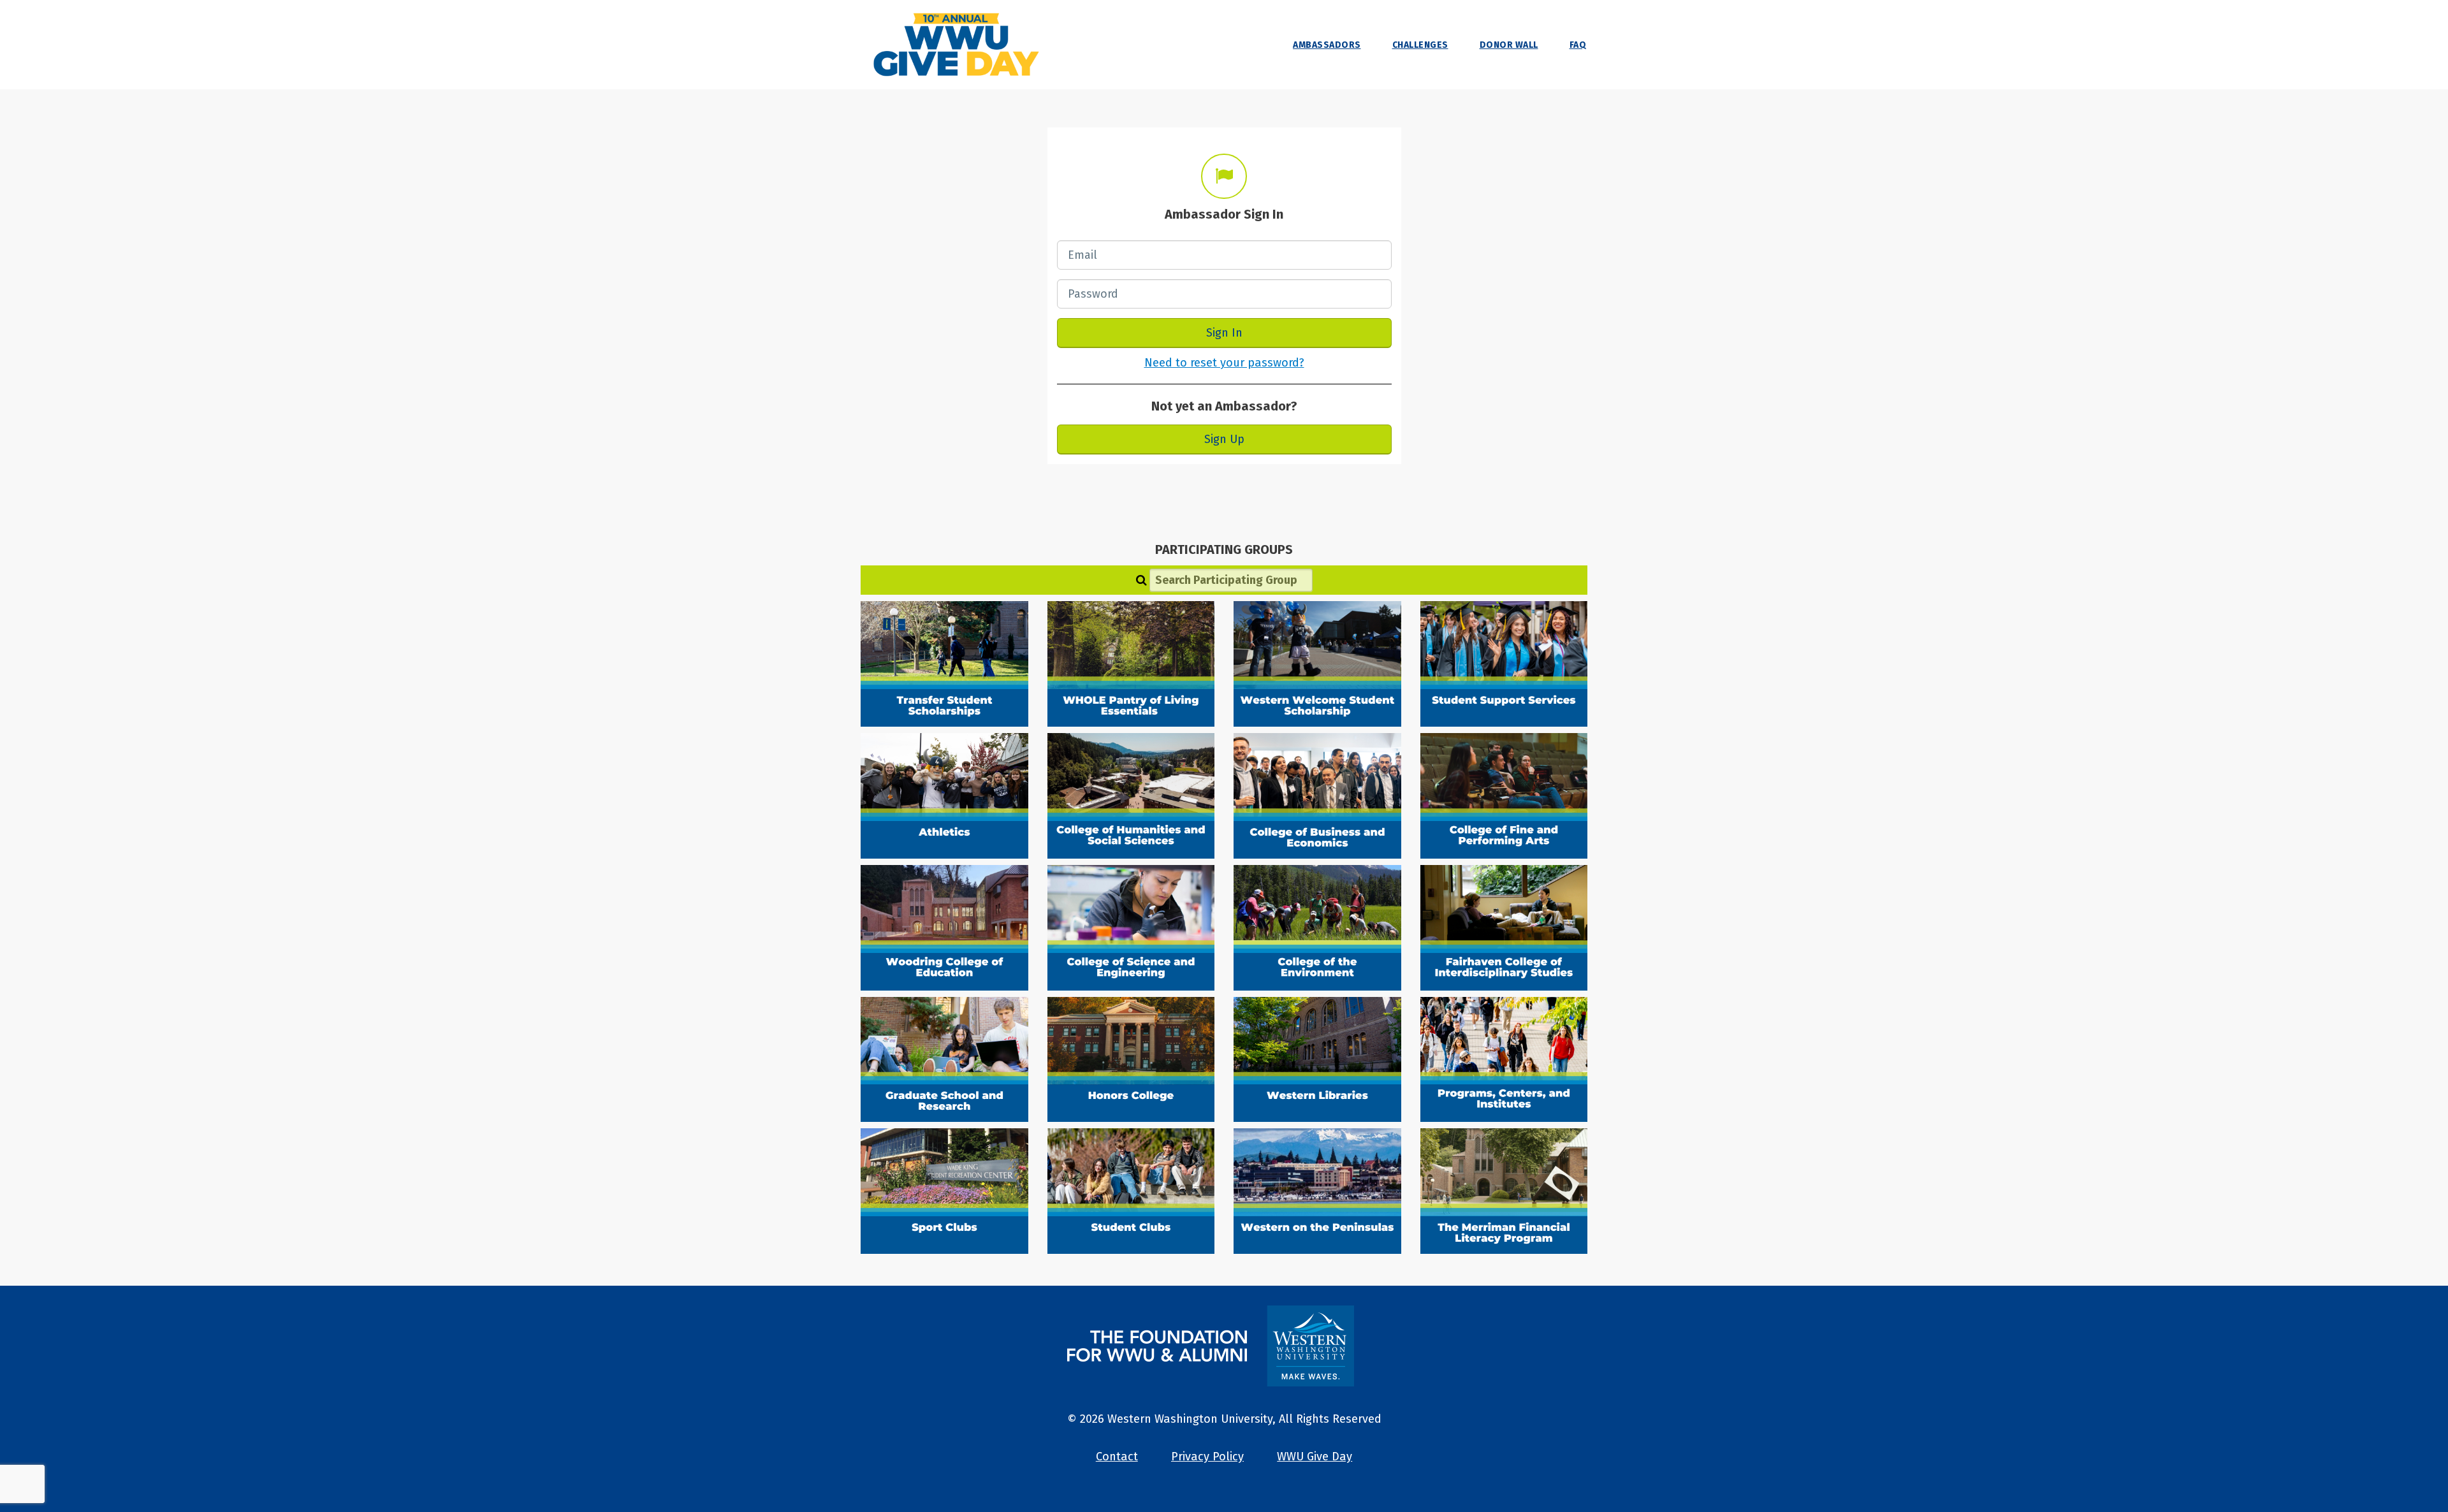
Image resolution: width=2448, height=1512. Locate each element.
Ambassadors (1327, 45)
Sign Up (1224, 439)
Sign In (1224, 333)
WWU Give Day (1315, 1457)
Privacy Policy (1207, 1457)
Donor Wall (1509, 45)
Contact (1117, 1457)
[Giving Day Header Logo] (956, 45)
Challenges (1420, 45)
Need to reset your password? (1224, 363)
